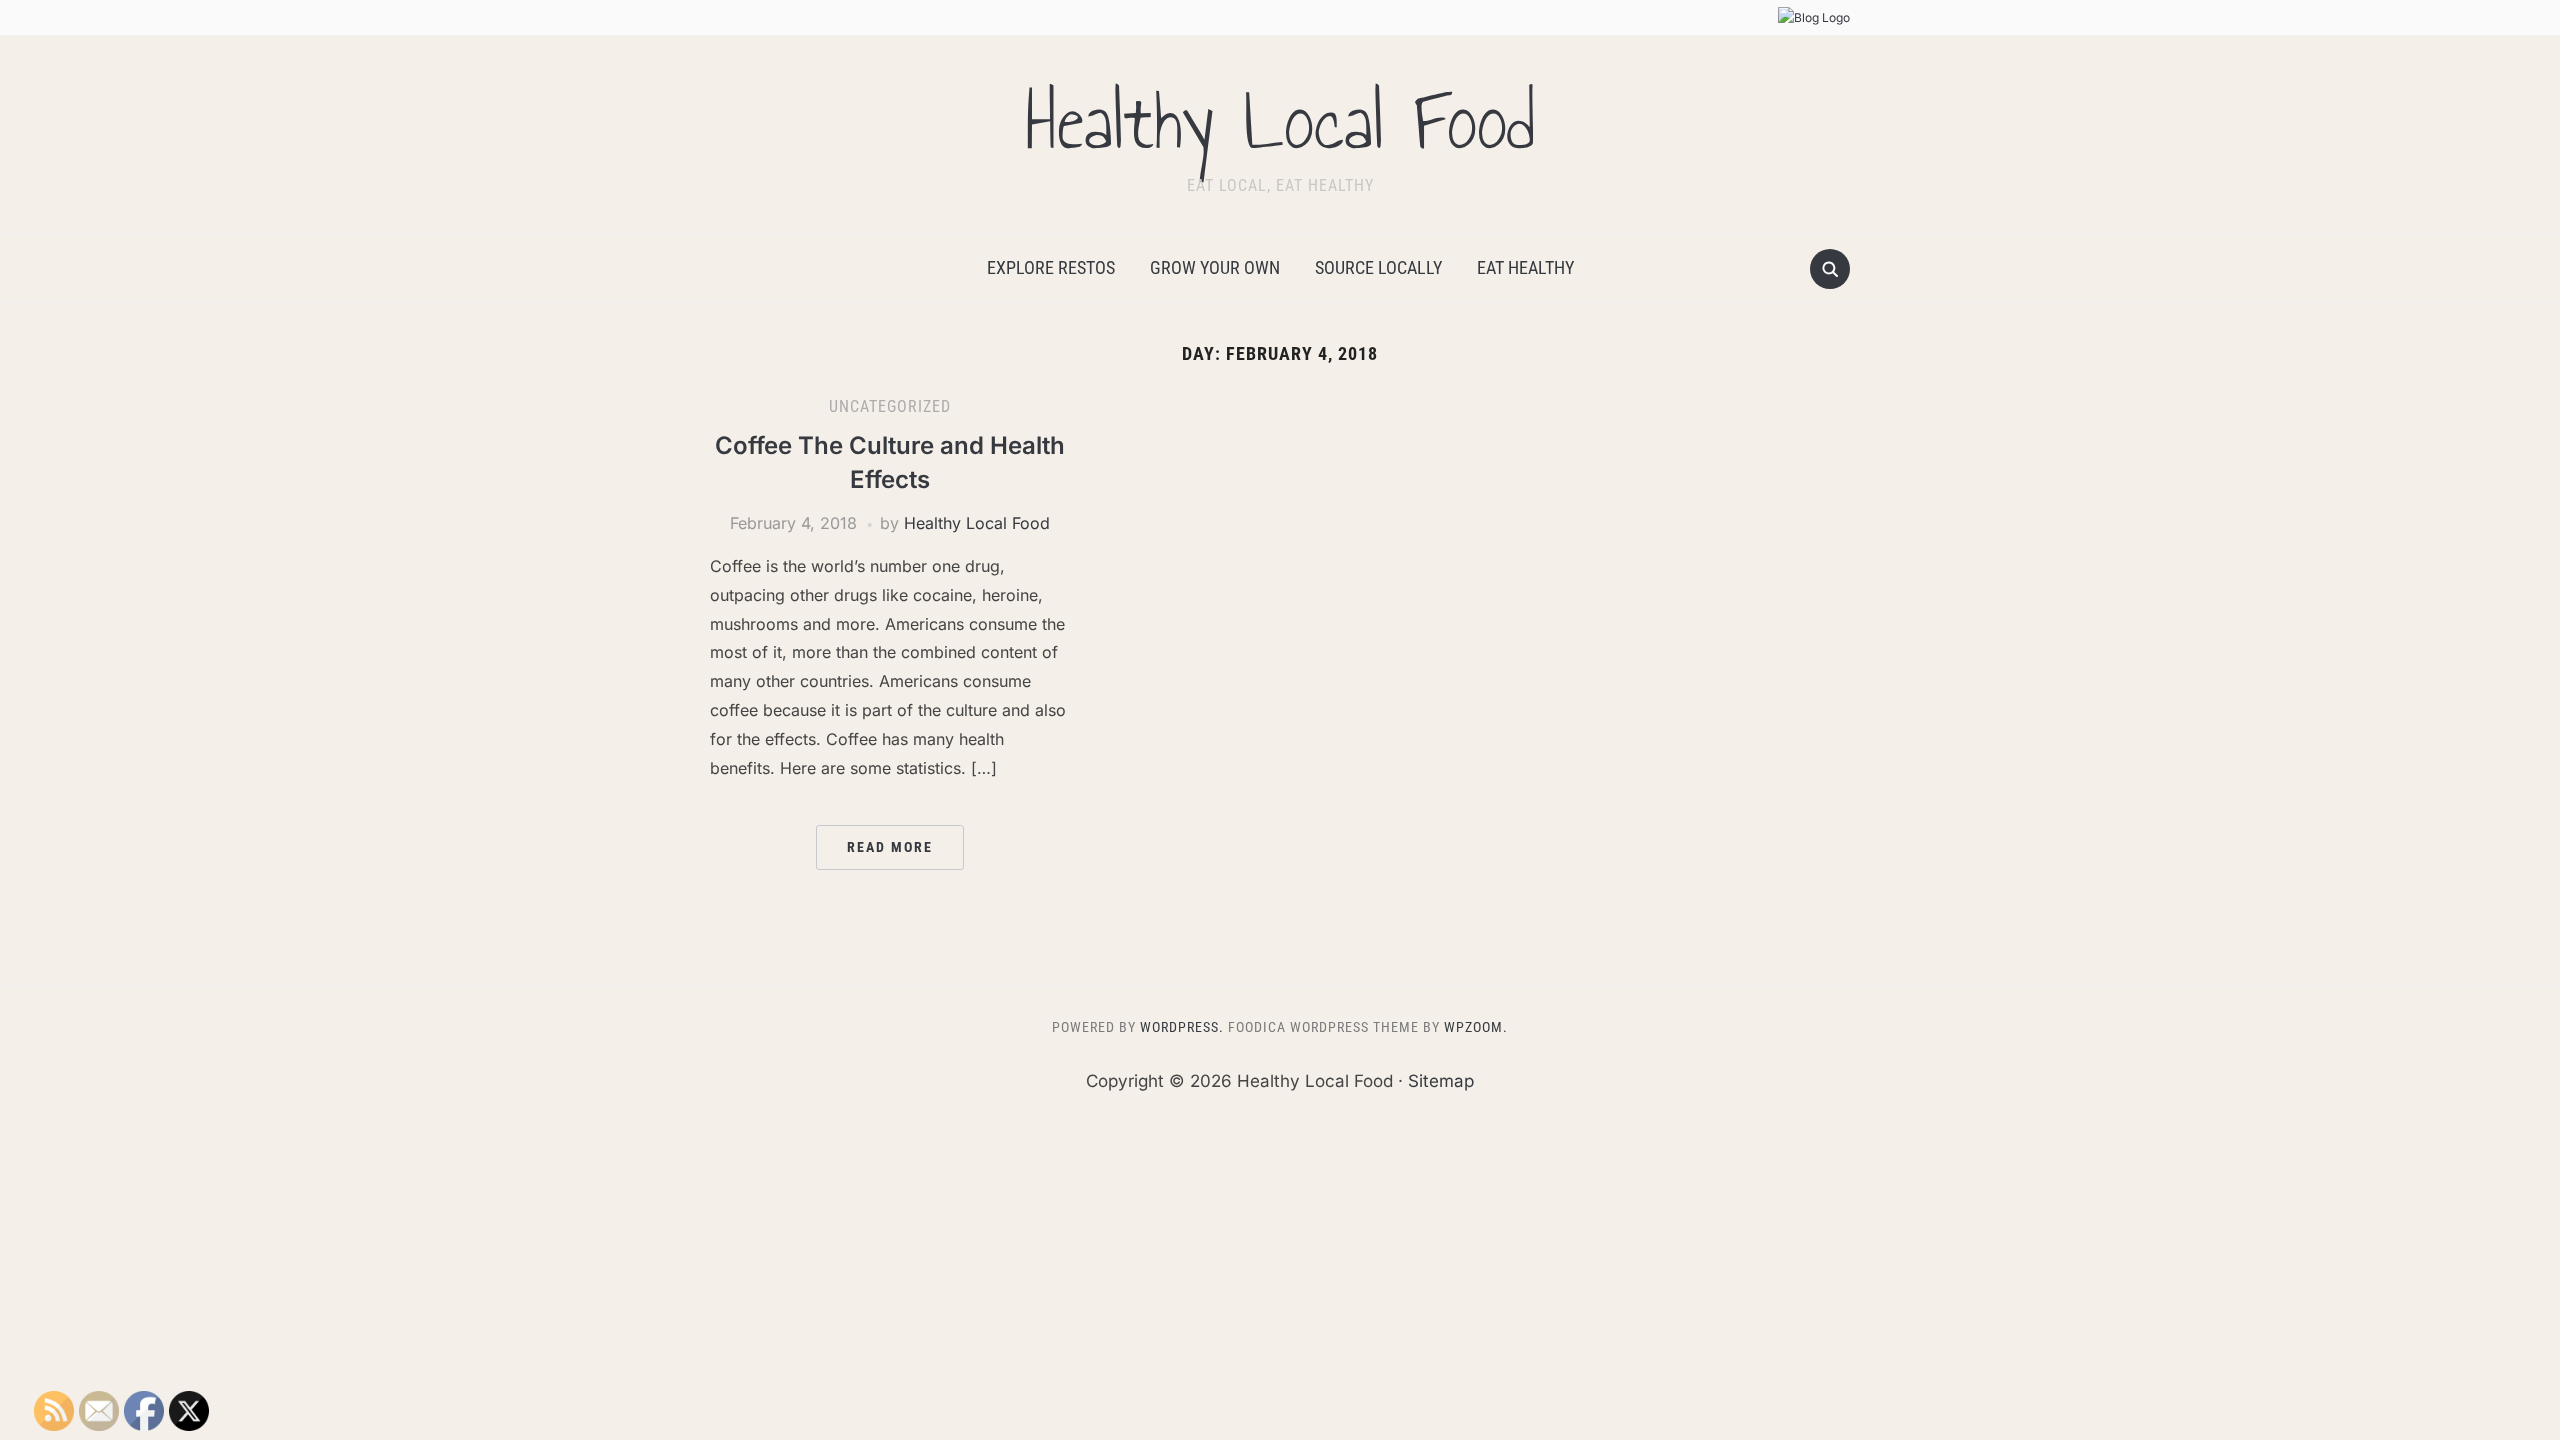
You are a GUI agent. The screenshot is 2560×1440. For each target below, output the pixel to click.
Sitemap (1441, 1081)
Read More (890, 847)
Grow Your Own (1215, 267)
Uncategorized (890, 406)
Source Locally (1378, 267)
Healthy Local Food (1280, 122)
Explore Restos (1051, 267)
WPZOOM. (1476, 1027)
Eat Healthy (1525, 267)
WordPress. (1182, 1027)
